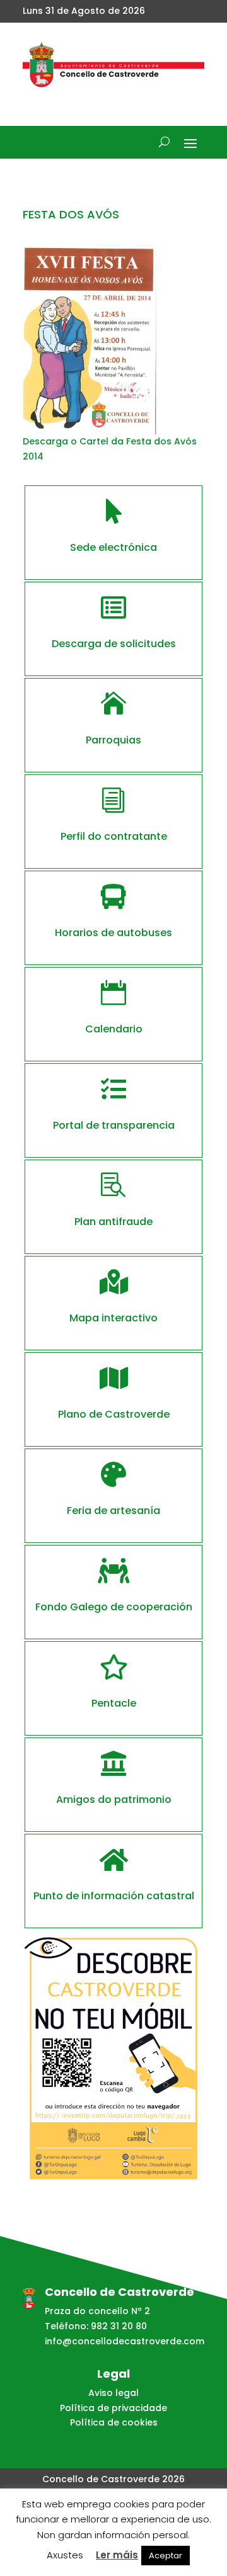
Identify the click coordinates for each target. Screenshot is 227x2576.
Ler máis (117, 2555)
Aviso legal (113, 2393)
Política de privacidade (113, 2408)
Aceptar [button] (166, 2556)
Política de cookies (114, 2422)
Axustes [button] (65, 2555)
